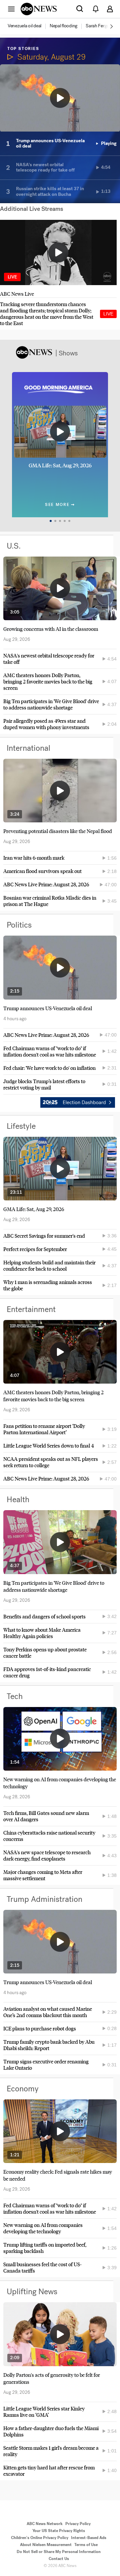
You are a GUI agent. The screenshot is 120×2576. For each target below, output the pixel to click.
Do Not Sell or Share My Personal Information (59, 2552)
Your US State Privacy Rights (59, 2531)
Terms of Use (86, 2545)
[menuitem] (24, 26)
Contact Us (59, 2559)
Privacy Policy (78, 2524)
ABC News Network (45, 2524)
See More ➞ (60, 505)
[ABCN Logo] (39, 9)
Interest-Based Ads (89, 2538)
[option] (28, 26)
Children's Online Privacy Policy (40, 2538)
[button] (11, 9)
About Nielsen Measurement (46, 2545)
